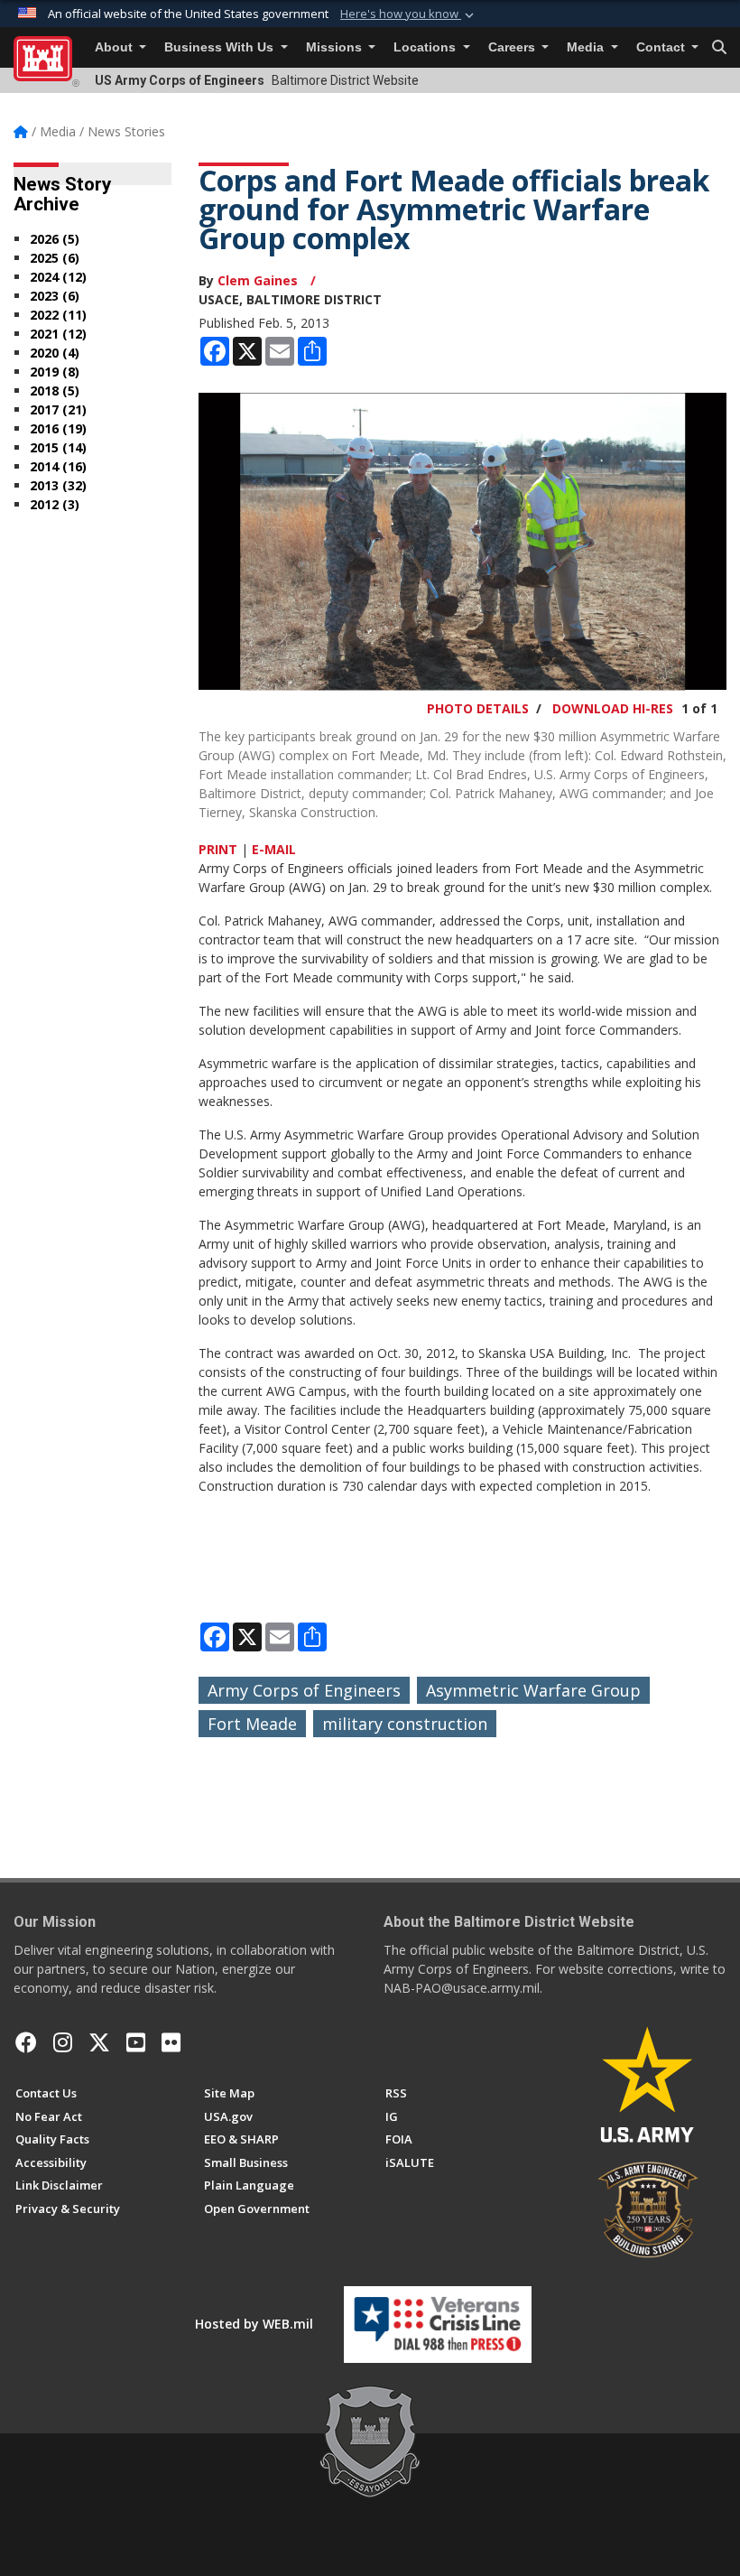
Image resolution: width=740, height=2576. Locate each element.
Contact (662, 47)
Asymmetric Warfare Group (533, 1690)
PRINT (218, 849)
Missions (336, 47)
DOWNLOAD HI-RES (613, 708)
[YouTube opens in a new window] (136, 2042)
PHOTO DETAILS (478, 708)
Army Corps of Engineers (304, 1690)
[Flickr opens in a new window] (171, 2042)
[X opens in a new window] (99, 2042)
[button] (409, 14)
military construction (405, 1724)
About (116, 47)
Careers (513, 47)
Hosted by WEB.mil (254, 2324)
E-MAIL (274, 849)
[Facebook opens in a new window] (26, 2042)
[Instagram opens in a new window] (63, 2042)
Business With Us (221, 47)
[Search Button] (719, 48)
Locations (426, 47)
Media (587, 47)
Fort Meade (252, 1724)
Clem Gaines (259, 280)
